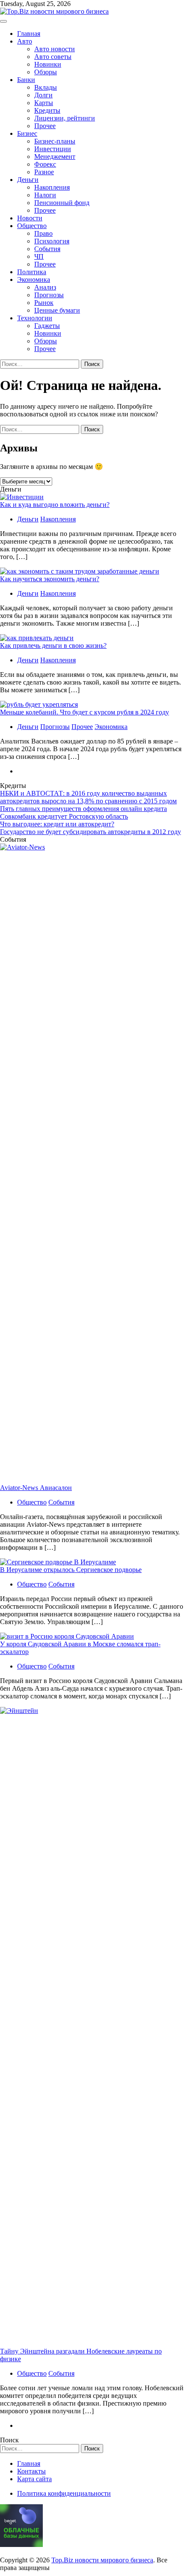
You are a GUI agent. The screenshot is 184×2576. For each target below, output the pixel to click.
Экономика (34, 280)
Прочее (45, 126)
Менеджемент (55, 157)
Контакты (31, 2471)
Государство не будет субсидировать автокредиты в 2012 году (91, 832)
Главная (29, 34)
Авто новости (55, 49)
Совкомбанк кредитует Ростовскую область (64, 816)
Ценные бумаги (57, 310)
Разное (44, 172)
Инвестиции (53, 149)
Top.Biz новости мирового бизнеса (102, 2560)
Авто (25, 41)
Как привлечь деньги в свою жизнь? (53, 645)
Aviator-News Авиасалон (36, 1488)
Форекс (45, 164)
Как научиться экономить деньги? (50, 579)
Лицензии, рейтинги (65, 118)
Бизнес (27, 133)
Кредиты (47, 110)
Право (43, 233)
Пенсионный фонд (62, 203)
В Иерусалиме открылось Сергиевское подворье (71, 1570)
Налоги (45, 195)
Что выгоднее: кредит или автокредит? (57, 824)
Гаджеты (47, 326)
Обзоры (46, 72)
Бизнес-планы (55, 141)
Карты (44, 103)
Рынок (44, 303)
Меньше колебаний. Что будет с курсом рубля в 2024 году (85, 712)
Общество (32, 226)
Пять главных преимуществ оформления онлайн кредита (83, 809)
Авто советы (53, 57)
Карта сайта (34, 2479)
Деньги (28, 180)
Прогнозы (49, 295)
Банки (26, 80)
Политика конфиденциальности (64, 2493)
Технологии (35, 318)
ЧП (39, 256)
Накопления (52, 187)
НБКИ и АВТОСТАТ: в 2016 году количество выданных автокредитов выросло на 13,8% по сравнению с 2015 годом (88, 797)
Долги (43, 95)
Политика (32, 272)
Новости (30, 218)
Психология (52, 241)
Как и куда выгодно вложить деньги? (55, 505)
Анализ (45, 287)
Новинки (48, 64)
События (47, 249)
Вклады (46, 87)
